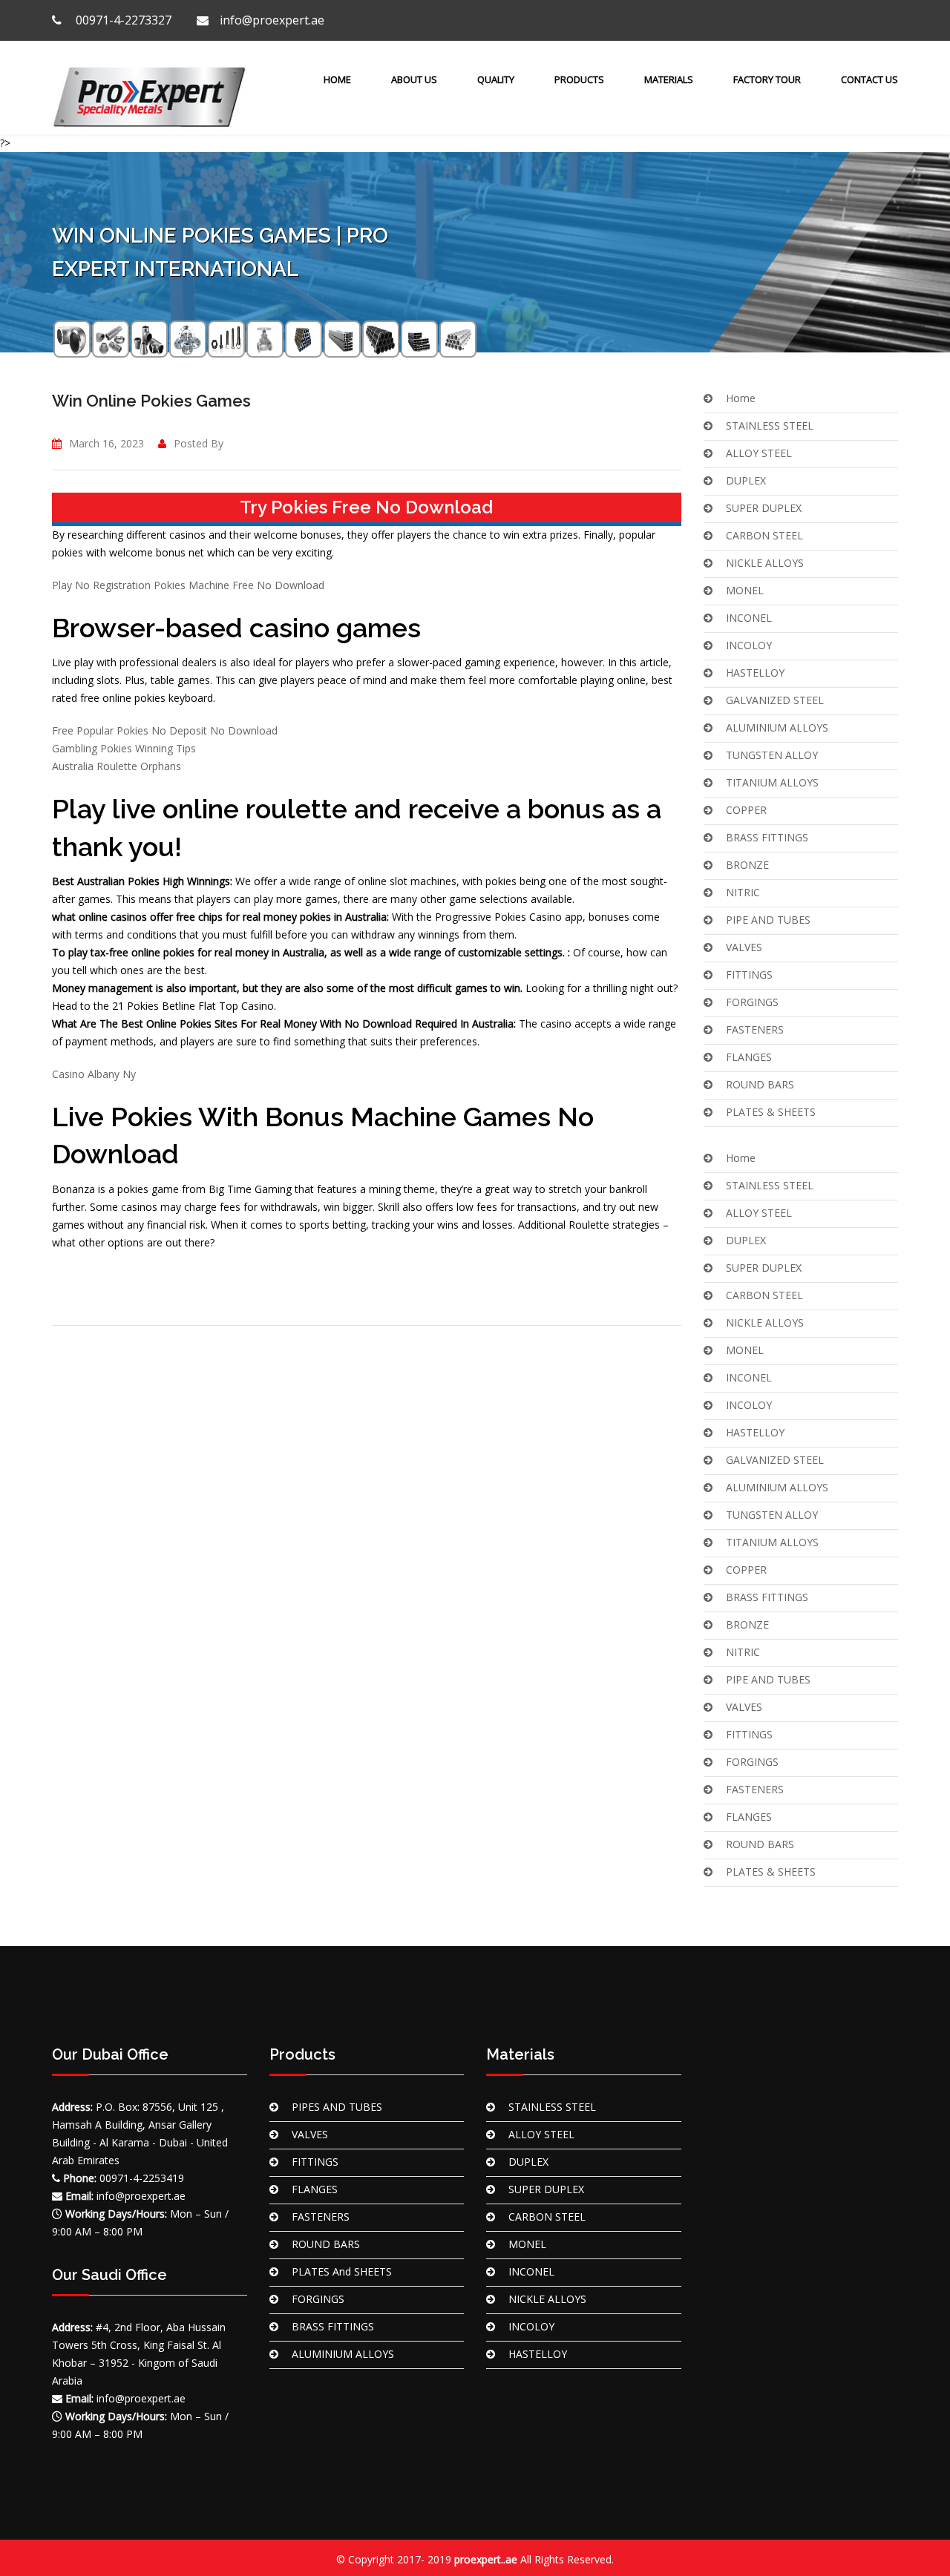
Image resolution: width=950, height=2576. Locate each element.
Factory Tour (767, 79)
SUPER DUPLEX (764, 508)
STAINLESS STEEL (770, 425)
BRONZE (747, 865)
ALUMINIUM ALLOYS (777, 727)
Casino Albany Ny (94, 1074)
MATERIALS (669, 79)
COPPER (746, 810)
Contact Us (869, 79)
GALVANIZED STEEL (775, 700)
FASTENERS (755, 1029)
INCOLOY (749, 645)
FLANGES (749, 1057)
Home (336, 79)
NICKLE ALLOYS (765, 563)
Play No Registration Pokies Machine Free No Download (188, 585)
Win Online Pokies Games (151, 401)
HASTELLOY (755, 673)
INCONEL (749, 618)
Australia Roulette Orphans (117, 766)
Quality (496, 79)
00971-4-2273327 (122, 20)
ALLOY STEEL (759, 453)
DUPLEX (746, 480)
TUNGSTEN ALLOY (772, 755)
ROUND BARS (760, 1084)
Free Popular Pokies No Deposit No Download (165, 730)
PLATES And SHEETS (342, 2271)
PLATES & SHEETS (771, 1112)
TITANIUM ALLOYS (772, 782)
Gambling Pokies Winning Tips (124, 748)
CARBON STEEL (764, 535)
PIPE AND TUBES (768, 920)
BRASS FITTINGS (767, 837)
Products (579, 79)
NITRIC (743, 892)
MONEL (745, 590)
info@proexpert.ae (272, 20)
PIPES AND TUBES (337, 2107)
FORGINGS (752, 1002)
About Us (414, 79)
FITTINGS (749, 975)
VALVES (744, 947)
